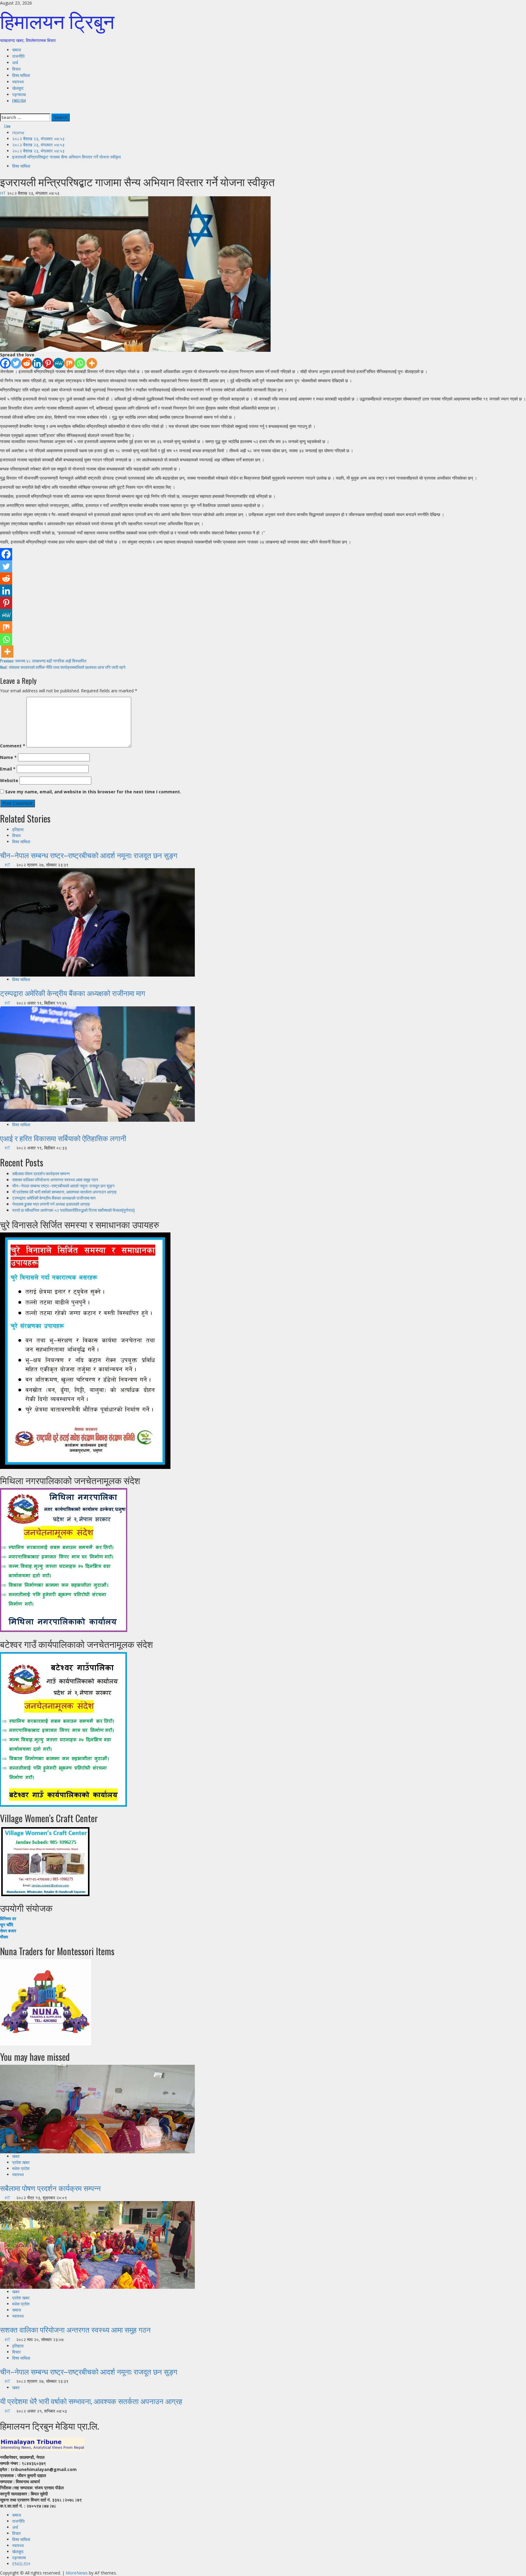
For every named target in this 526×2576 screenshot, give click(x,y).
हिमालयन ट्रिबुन (57, 20)
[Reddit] (27, 363)
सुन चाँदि (7, 1925)
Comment (13, 746)
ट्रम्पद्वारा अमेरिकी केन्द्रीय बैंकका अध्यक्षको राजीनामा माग (73, 993)
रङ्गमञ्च (19, 94)
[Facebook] (5, 363)
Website (9, 780)
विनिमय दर (8, 1919)
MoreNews (77, 2573)
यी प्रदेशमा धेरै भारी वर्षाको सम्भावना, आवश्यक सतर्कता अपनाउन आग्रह (64, 1192)
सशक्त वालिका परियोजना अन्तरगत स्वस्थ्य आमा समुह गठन (55, 1179)
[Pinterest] (48, 363)
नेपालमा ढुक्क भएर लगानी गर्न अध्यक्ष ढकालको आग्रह (51, 1204)
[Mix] (69, 363)
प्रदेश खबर (21, 2162)
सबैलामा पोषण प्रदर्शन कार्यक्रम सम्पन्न (41, 1173)
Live (7, 126)
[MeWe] (59, 363)
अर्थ (15, 62)
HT (4, 193)
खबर (16, 2156)
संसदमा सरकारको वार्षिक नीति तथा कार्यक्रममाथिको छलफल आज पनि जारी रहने (63, 667)
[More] (92, 363)
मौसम (4, 1937)
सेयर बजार (8, 1931)
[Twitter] (16, 363)
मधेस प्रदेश (21, 2168)
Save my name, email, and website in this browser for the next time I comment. (93, 792)
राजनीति (18, 56)
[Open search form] (2, 110)
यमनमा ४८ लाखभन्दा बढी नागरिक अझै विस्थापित (43, 661)
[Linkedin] (37, 363)
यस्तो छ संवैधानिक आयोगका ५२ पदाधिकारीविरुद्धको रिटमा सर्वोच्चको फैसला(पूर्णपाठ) (73, 1210)
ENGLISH (19, 101)
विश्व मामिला (21, 75)
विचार (16, 69)
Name (8, 757)
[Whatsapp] (80, 363)
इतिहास (18, 829)
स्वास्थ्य (18, 81)
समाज (17, 49)
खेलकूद (18, 88)
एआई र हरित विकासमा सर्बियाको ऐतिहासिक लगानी (63, 1138)
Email (8, 769)
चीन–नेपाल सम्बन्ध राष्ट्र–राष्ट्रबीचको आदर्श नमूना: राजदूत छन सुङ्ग (89, 855)
